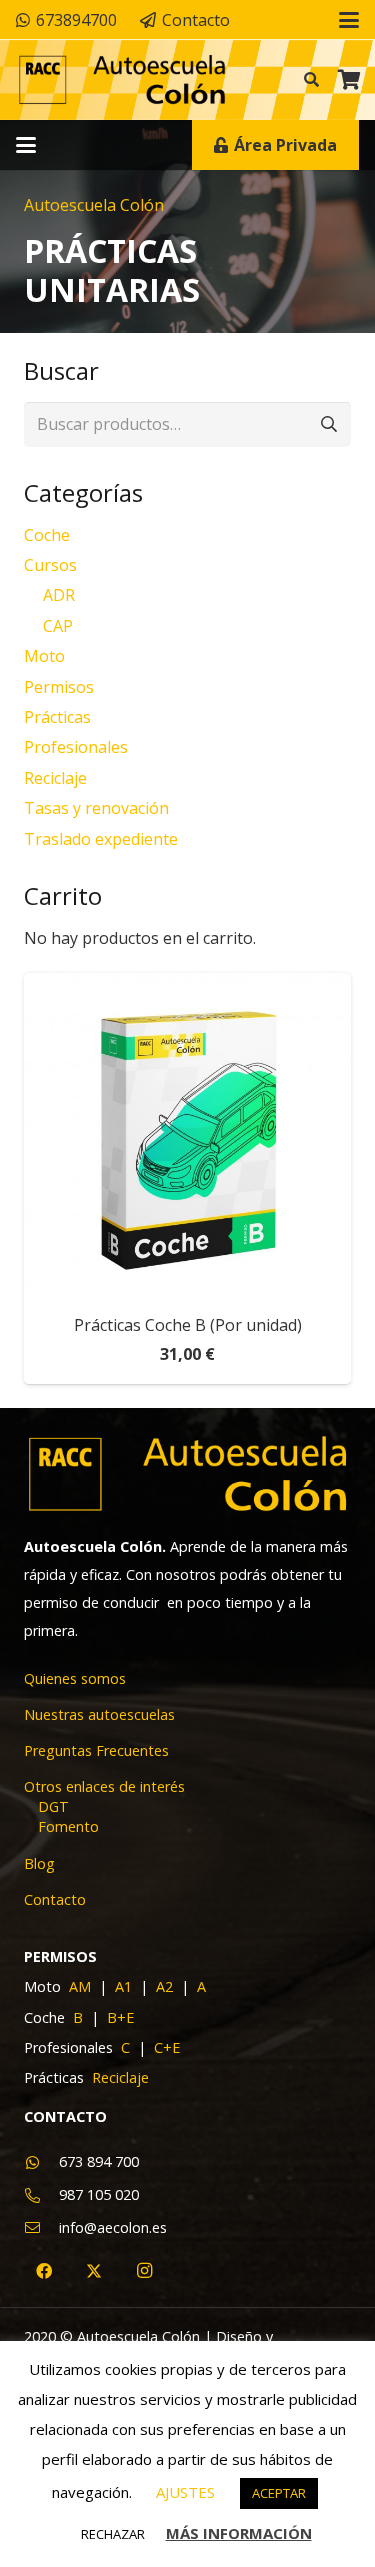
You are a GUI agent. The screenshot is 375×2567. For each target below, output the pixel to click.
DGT (53, 1806)
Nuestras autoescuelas (99, 1714)
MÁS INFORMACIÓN (239, 2533)
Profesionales (76, 747)
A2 (166, 1986)
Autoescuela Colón (94, 205)
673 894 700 (99, 2161)
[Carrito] (350, 80)
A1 (125, 1986)
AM (82, 1986)
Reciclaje (55, 778)
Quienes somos (75, 1678)
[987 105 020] (41, 2195)
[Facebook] (44, 2271)
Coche (47, 535)
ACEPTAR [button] (279, 2493)
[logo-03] (122, 80)
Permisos (59, 687)
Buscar (328, 424)
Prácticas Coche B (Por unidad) (188, 1325)
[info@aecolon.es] (41, 2227)
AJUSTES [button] (185, 2492)
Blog (39, 1863)
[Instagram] (144, 2271)
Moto (44, 656)
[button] (349, 20)
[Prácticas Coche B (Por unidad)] (187, 1136)
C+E (167, 2047)
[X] (94, 2271)
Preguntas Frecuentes (96, 1750)
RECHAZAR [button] (113, 2534)
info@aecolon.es (113, 2227)
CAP (58, 626)
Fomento (68, 1826)
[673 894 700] (41, 2162)
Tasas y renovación (96, 808)
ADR (59, 595)
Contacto (55, 1899)
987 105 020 (99, 2194)
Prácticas (57, 717)
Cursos (50, 565)
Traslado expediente (101, 839)
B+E (120, 2017)
